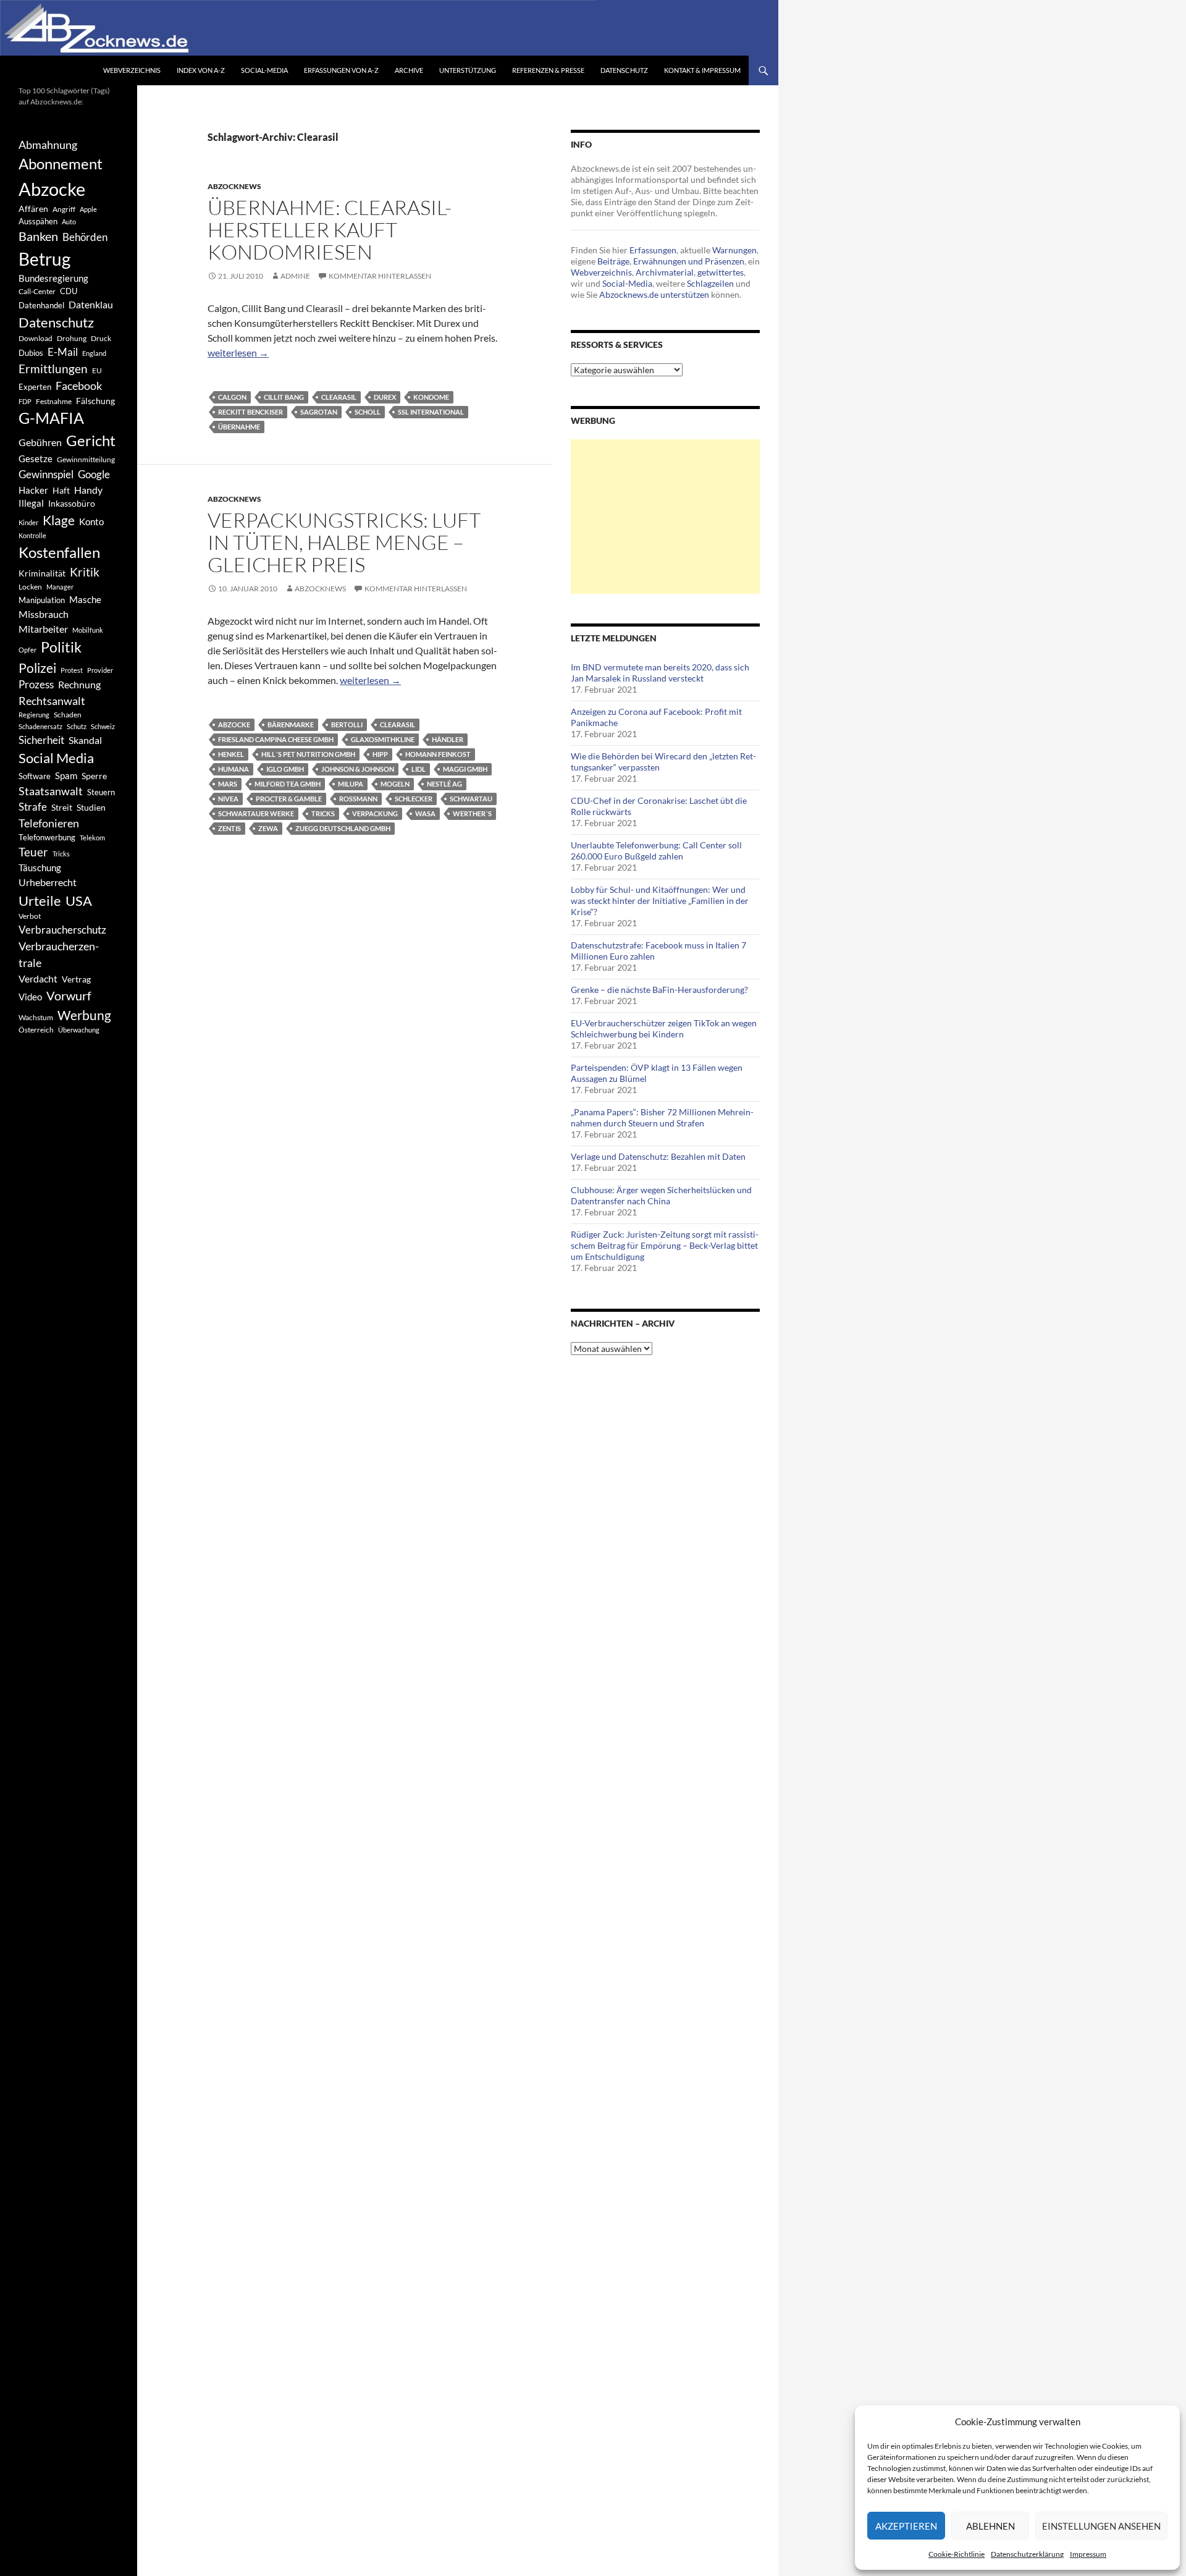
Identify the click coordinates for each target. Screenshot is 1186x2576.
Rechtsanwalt (52, 701)
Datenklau (91, 304)
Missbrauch (44, 614)
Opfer (27, 650)
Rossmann (358, 799)
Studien (91, 807)
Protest (72, 670)
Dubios (31, 353)
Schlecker (414, 799)
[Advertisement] (665, 517)
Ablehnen (990, 2526)
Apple (88, 209)
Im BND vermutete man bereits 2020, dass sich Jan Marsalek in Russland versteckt (660, 673)
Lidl (418, 769)
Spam (66, 775)
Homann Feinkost (438, 754)
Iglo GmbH (285, 769)
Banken (38, 236)
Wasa (425, 813)
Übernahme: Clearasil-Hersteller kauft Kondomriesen (330, 230)
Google (94, 474)
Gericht (91, 441)
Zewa (268, 828)
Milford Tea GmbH (288, 784)
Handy (88, 490)
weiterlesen (238, 353)
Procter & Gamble (289, 799)
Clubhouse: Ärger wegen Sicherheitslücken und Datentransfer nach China (661, 1195)
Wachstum (36, 1017)
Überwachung (79, 1030)
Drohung (72, 338)
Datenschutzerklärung (1027, 2554)
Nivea (228, 799)
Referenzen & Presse (548, 70)
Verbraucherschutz (62, 930)
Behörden (85, 237)
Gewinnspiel (46, 474)
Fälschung (95, 401)
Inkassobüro (72, 503)
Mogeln (395, 784)
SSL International (431, 412)
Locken (30, 587)
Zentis (229, 828)
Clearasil (339, 397)
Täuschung (40, 868)
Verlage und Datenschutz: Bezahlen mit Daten (658, 1156)
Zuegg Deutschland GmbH (343, 828)
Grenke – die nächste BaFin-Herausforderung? (659, 990)
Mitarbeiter (43, 629)
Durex (385, 397)
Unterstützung (468, 70)
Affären (33, 209)
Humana (233, 769)
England (94, 353)
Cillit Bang (284, 397)
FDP (25, 401)
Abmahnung (48, 145)
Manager (60, 587)
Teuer (33, 852)
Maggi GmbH (465, 769)
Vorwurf (69, 995)
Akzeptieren (906, 2526)
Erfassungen (653, 250)
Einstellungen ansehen (1101, 2526)
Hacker (33, 490)
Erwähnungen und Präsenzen (689, 261)
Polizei (37, 668)
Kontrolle (32, 535)
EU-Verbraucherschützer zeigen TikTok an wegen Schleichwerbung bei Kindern (664, 1028)
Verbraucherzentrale (59, 954)
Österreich (36, 1030)
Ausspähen (38, 221)
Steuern (101, 792)
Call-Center (37, 291)
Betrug (44, 259)
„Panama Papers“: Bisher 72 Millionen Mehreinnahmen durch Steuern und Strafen (662, 1117)
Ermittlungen (53, 369)
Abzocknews (234, 186)
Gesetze (36, 458)
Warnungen (734, 250)
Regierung (34, 715)
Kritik (85, 572)
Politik (61, 647)
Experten (35, 387)
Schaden (68, 715)
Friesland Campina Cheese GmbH (276, 739)
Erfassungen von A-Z (341, 70)
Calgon (232, 397)
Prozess (36, 685)
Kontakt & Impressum (702, 70)
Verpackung (375, 813)
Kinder (28, 522)
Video (30, 997)
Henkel (231, 754)
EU (97, 370)
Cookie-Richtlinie (957, 2554)
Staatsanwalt (51, 791)
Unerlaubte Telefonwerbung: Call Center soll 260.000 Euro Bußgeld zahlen (656, 851)
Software (35, 776)
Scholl (368, 412)
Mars (228, 784)
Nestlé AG (444, 784)
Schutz (77, 726)
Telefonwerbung (47, 837)
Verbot (30, 916)
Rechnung (79, 684)
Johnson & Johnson (358, 769)
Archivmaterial (665, 272)
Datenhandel (41, 306)
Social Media (56, 758)
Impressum (1088, 2554)
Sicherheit (41, 740)
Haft (61, 490)
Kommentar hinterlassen (380, 276)
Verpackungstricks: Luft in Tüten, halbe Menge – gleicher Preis (344, 542)
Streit (62, 808)
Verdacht (38, 978)
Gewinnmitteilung (86, 459)
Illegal (31, 503)
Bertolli (347, 724)
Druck (101, 338)
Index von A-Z (201, 70)
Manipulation (42, 600)
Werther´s (472, 813)
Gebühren (40, 442)
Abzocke (234, 724)
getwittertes (721, 272)
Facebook (79, 386)
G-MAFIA (51, 418)
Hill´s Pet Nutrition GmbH (308, 754)
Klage (59, 520)
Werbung (84, 1015)
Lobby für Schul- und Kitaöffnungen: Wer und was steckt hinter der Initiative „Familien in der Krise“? (660, 901)
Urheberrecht (48, 882)
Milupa (351, 784)
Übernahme (239, 427)
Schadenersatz (40, 726)
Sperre (94, 776)
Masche (85, 599)
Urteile (40, 901)
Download (36, 338)
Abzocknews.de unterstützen (654, 294)
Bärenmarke (291, 724)
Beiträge (613, 261)
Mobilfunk (88, 630)
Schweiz (103, 726)
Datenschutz (624, 70)
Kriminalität (42, 573)
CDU (69, 291)
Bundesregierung (53, 278)
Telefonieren (49, 823)
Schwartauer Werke (256, 813)
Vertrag (76, 979)
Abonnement (61, 164)
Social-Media (264, 70)
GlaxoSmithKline (383, 739)
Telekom (92, 838)
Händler (448, 739)
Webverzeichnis (132, 70)
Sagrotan (319, 412)
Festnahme (54, 401)
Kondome (431, 397)
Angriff (64, 209)
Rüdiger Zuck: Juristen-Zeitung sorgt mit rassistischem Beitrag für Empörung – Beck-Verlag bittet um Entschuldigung (665, 1245)
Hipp (380, 754)
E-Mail (63, 352)
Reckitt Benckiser (250, 412)
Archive (409, 70)
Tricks (323, 813)
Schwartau (471, 799)
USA (79, 901)
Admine (295, 276)
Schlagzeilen (710, 283)
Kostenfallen (59, 552)
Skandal (85, 740)
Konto (91, 522)
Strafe (33, 807)
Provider (100, 670)
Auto (69, 222)
